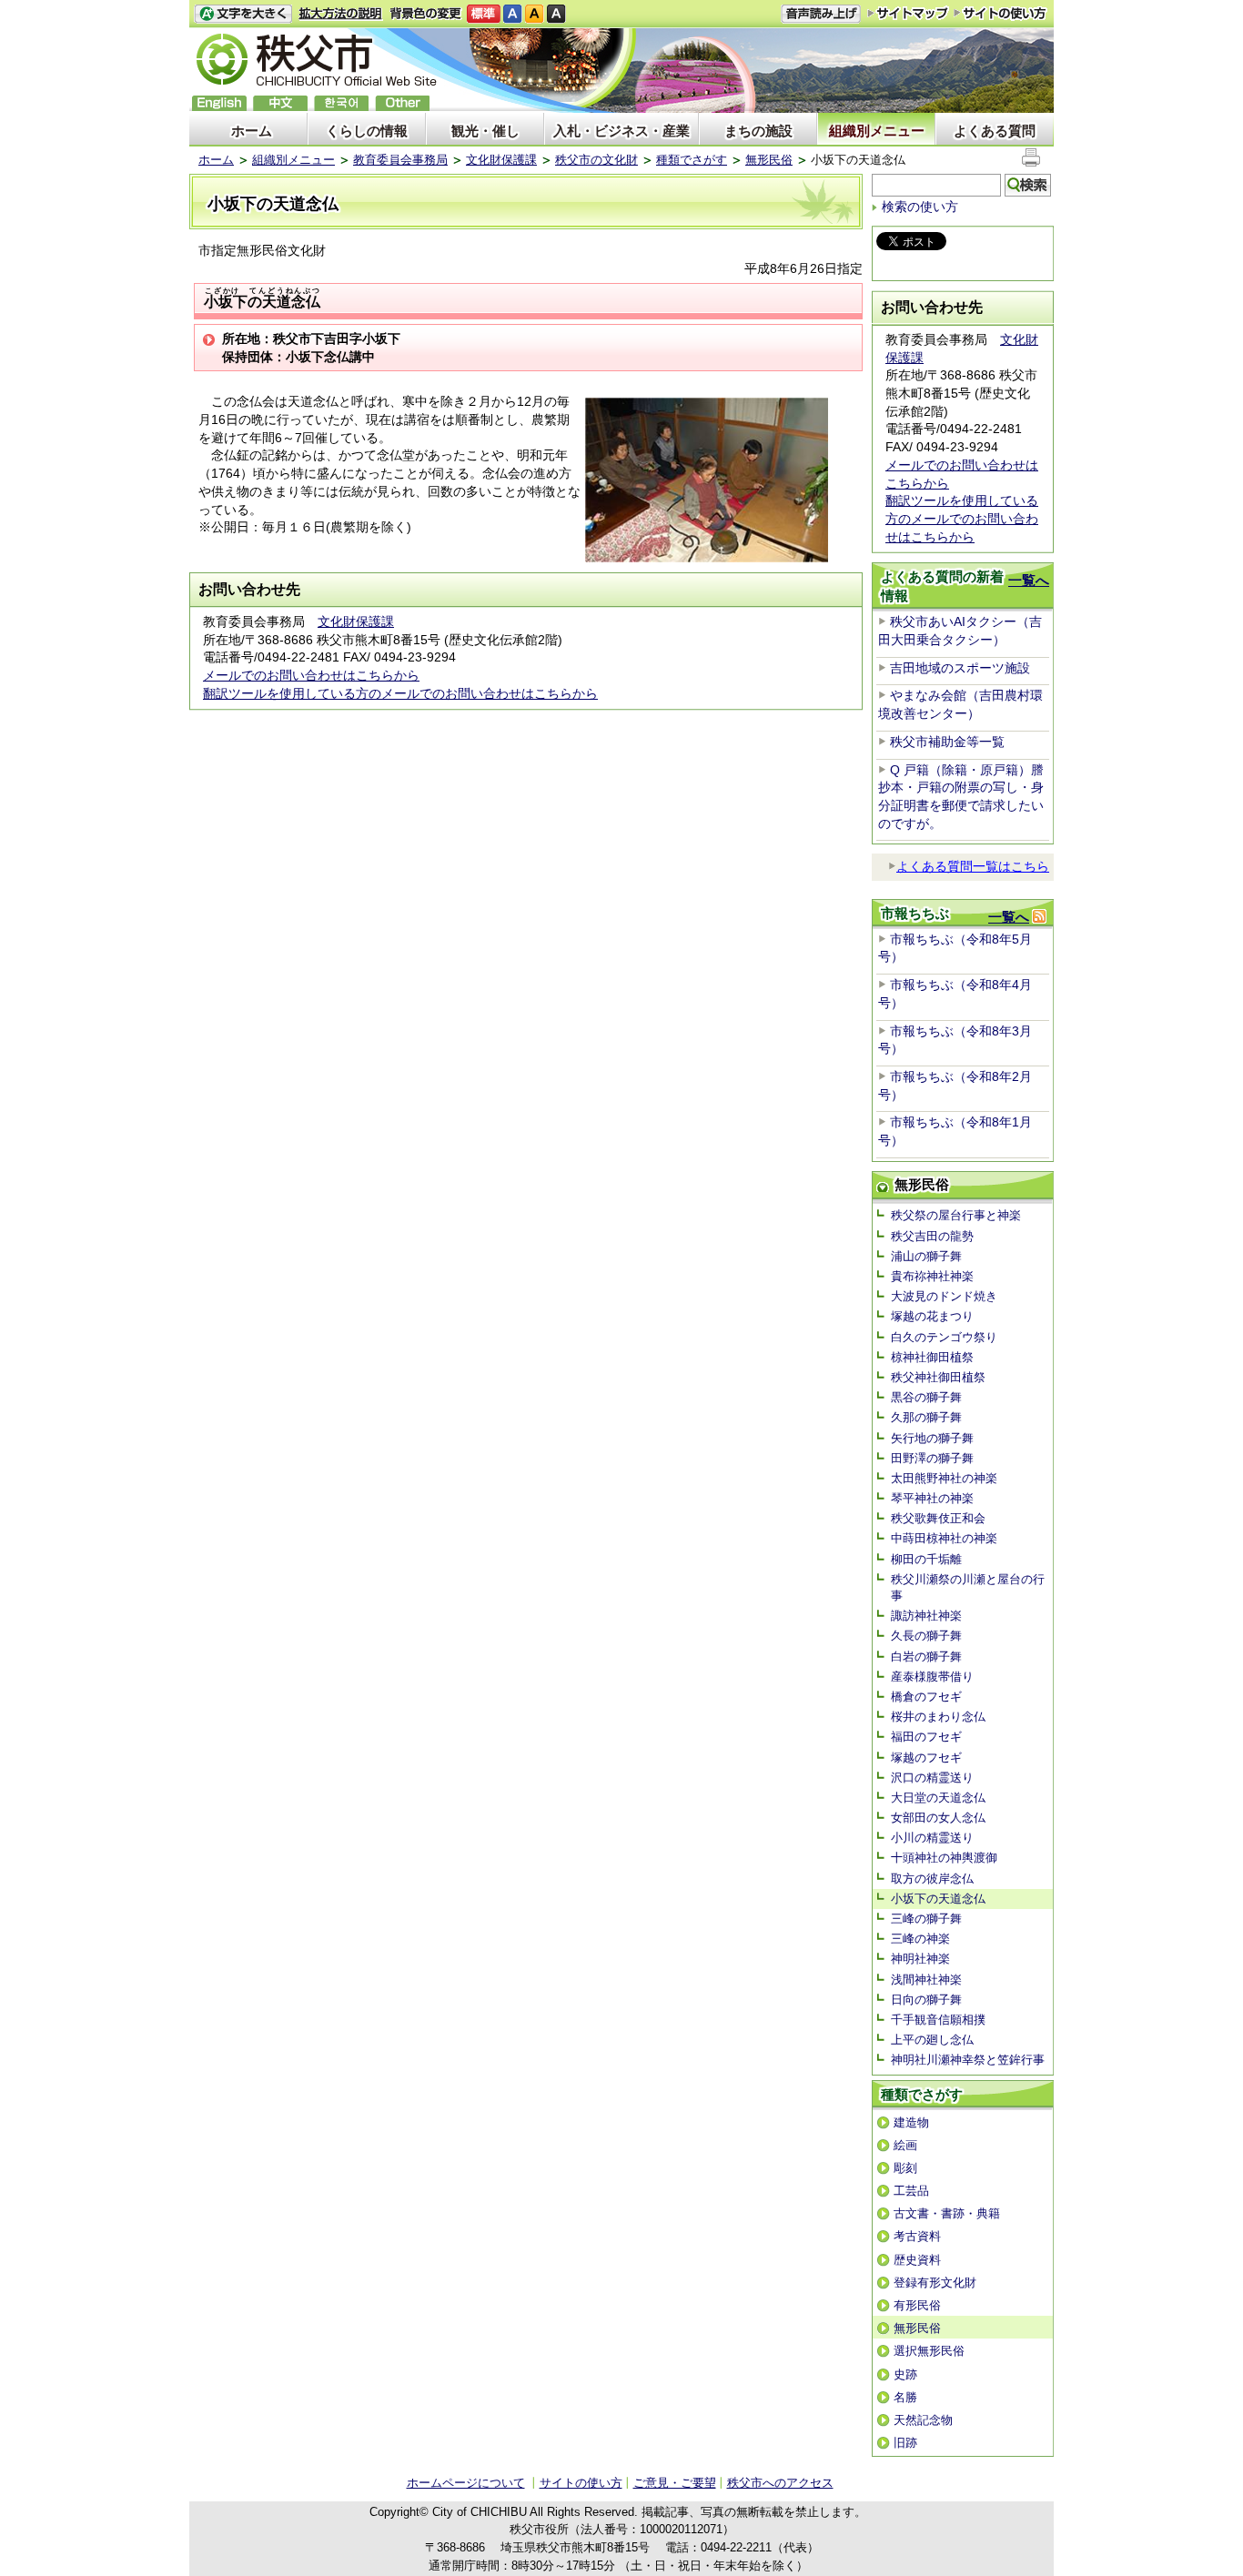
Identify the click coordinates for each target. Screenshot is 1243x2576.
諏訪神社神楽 (926, 1616)
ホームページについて (466, 2483)
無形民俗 (769, 160)
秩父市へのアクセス (780, 2483)
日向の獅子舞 (926, 2000)
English (219, 103)
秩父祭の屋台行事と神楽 (956, 1215)
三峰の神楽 (920, 1939)
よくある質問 (995, 131)
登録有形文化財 (935, 2283)
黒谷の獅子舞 (926, 1397)
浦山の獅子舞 (926, 1256)
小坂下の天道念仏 (938, 1899)
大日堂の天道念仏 (938, 1798)
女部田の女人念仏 (938, 1818)
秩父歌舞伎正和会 (938, 1518)
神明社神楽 (920, 1959)
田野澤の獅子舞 (932, 1458)
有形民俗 (917, 2305)
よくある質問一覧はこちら (973, 866)
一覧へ (1029, 580)
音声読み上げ (821, 14)
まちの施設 (758, 131)
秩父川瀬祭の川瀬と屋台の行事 (968, 1587)
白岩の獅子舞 (926, 1657)
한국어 (341, 103)
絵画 (905, 2145)
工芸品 (911, 2191)
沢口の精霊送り (932, 1778)
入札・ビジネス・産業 (621, 131)
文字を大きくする (243, 14)
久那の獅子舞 (926, 1417)
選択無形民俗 (929, 2351)
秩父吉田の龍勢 (932, 1236)
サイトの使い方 (1000, 13)
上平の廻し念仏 (932, 2040)
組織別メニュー (877, 131)
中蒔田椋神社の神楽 (944, 1538)
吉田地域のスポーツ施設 (960, 668)
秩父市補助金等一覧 (947, 742)
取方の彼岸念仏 (932, 1879)
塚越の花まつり (932, 1316)
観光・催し (485, 131)
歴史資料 (917, 2260)
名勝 (905, 2397)
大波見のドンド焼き (944, 1296)
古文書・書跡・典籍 (947, 2213)
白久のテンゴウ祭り (944, 1337)
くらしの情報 (367, 131)
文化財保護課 (501, 160)
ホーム (252, 131)
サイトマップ (908, 13)
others (402, 103)
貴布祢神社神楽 (932, 1276)
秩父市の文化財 (596, 160)
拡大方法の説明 (341, 14)
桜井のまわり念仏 (938, 1717)
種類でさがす (692, 160)
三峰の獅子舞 (926, 1919)
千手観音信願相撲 (938, 2020)
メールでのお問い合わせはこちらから (311, 675)
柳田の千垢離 (926, 1559)
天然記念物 (923, 2420)
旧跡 (905, 2443)
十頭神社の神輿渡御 (944, 1858)
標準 (484, 14)
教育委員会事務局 (400, 160)
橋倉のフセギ (926, 1697)
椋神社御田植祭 (932, 1357)
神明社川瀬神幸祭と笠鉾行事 (968, 2060)
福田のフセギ (926, 1737)
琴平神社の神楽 (932, 1498)
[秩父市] (317, 62)
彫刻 (905, 2168)
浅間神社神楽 (926, 1980)
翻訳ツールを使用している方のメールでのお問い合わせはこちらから (400, 693)
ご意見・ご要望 (675, 2483)
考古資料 (917, 2236)
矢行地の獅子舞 (932, 1438)
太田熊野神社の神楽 (944, 1478)
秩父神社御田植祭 (938, 1377)
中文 (280, 103)
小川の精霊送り (932, 1838)
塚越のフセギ (926, 1758)
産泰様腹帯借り (932, 1677)
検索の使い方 (920, 207)
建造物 (911, 2122)
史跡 (905, 2374)
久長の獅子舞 (926, 1636)
